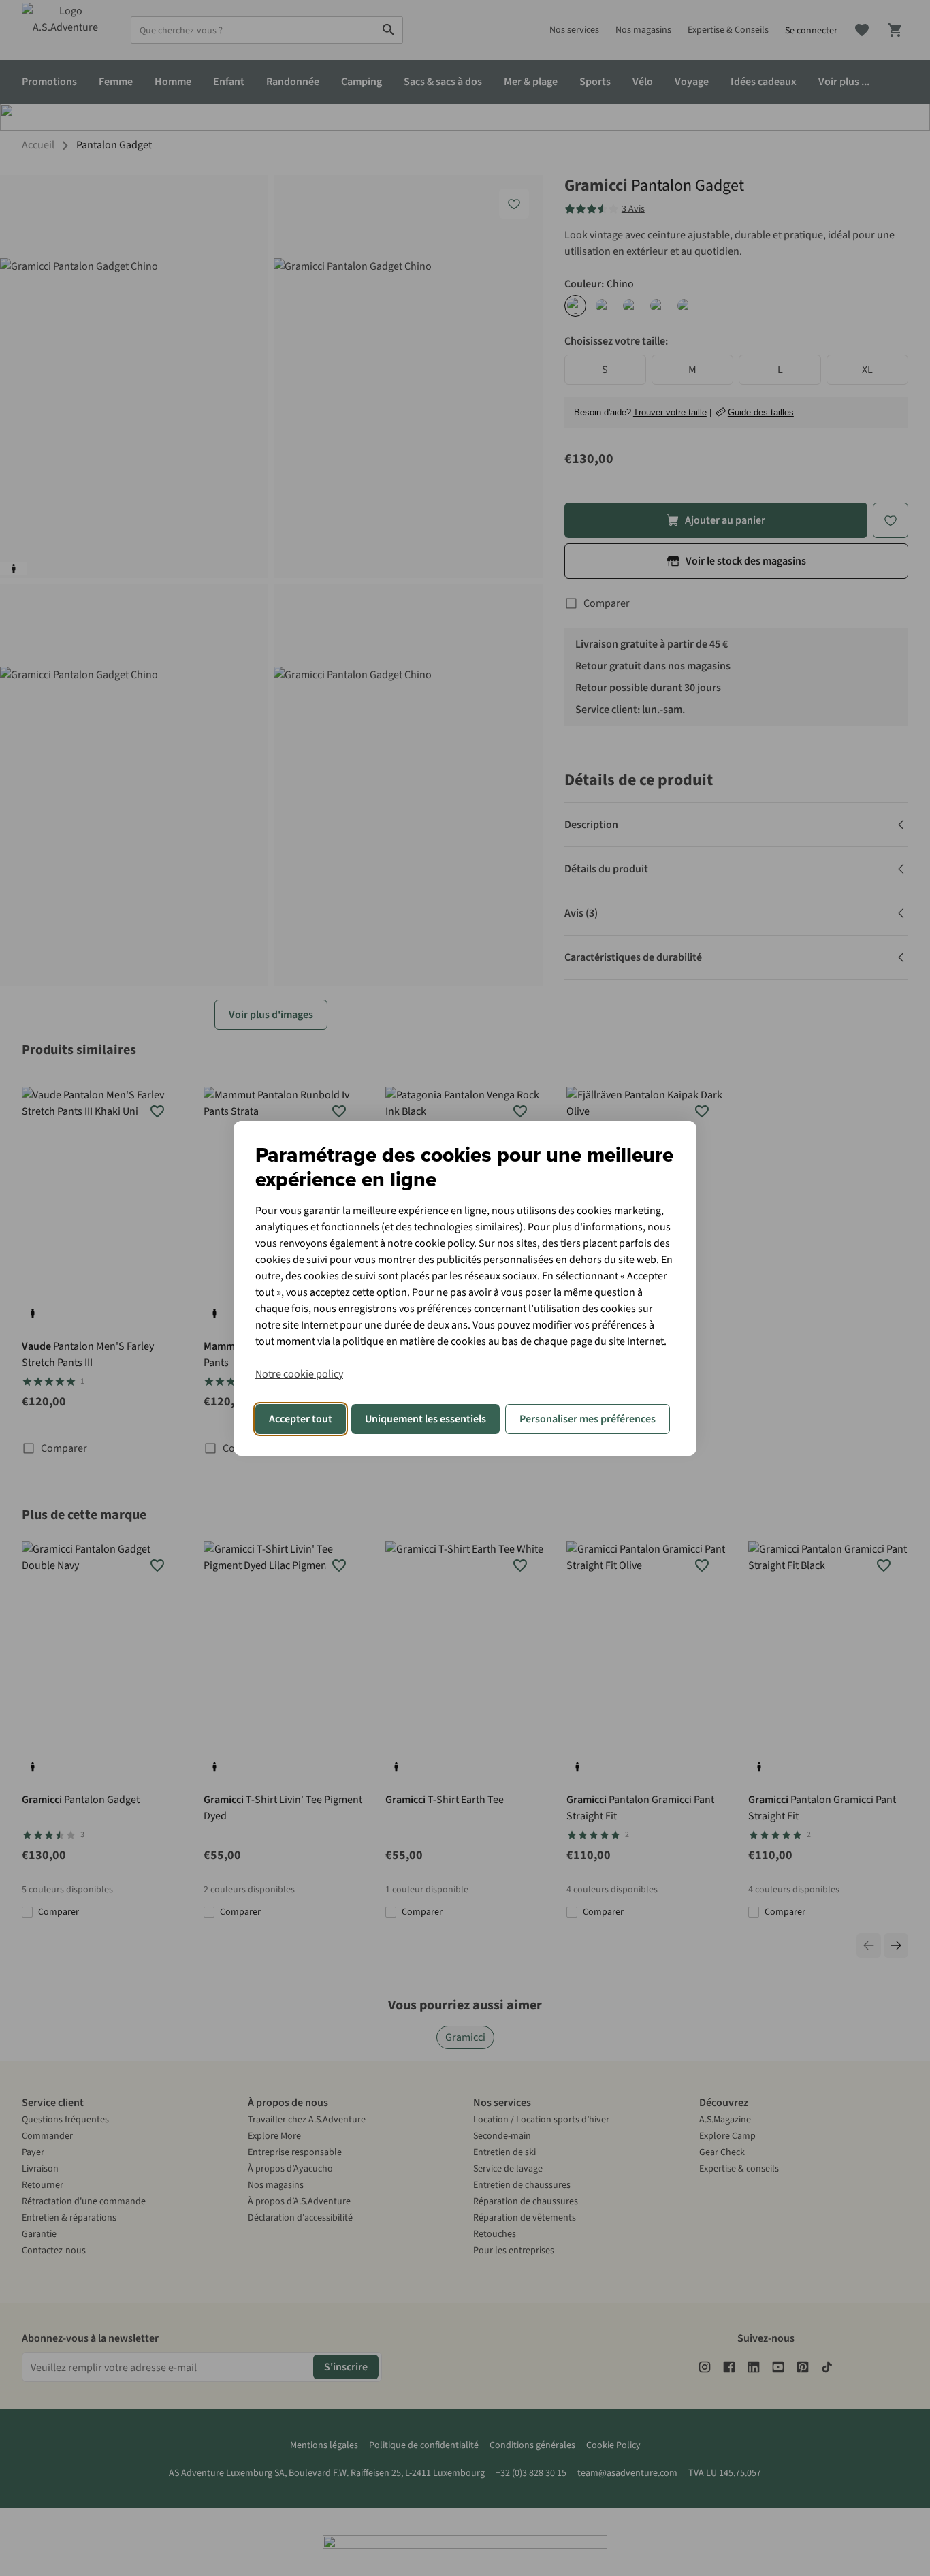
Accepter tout (301, 1419)
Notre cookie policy (299, 1374)
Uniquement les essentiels (426, 1419)
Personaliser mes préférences (588, 1419)
